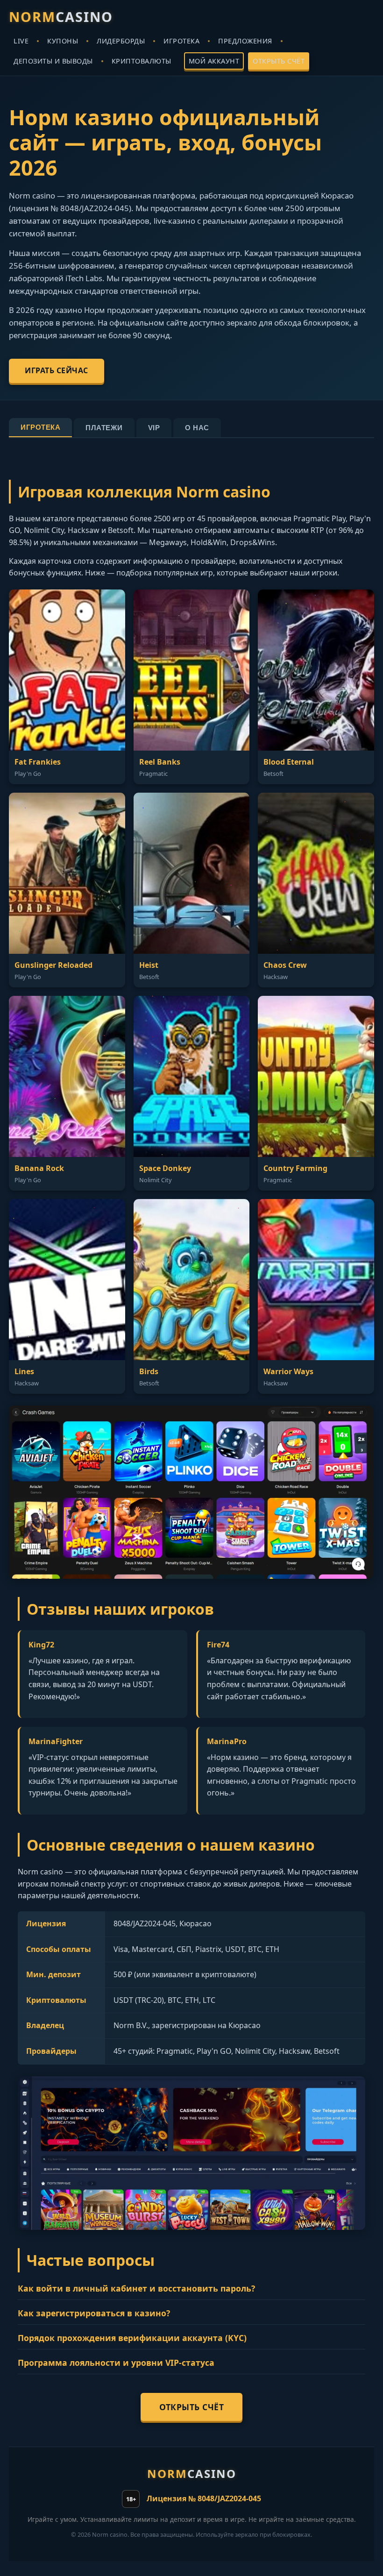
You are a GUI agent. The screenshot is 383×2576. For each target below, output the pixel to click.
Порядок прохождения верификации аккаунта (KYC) (132, 2338)
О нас (197, 428)
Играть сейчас (57, 370)
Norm (61, 17)
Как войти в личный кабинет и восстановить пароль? (136, 2288)
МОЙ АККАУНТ (214, 61)
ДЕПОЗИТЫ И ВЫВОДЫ (53, 61)
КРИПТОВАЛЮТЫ (142, 61)
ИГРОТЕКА (181, 41)
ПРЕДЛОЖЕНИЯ (245, 41)
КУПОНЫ (63, 41)
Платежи (104, 428)
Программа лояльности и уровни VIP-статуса (116, 2363)
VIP (154, 428)
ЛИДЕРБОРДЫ (121, 41)
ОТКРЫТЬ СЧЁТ (279, 61)
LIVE (21, 41)
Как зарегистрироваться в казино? (94, 2313)
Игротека (40, 427)
